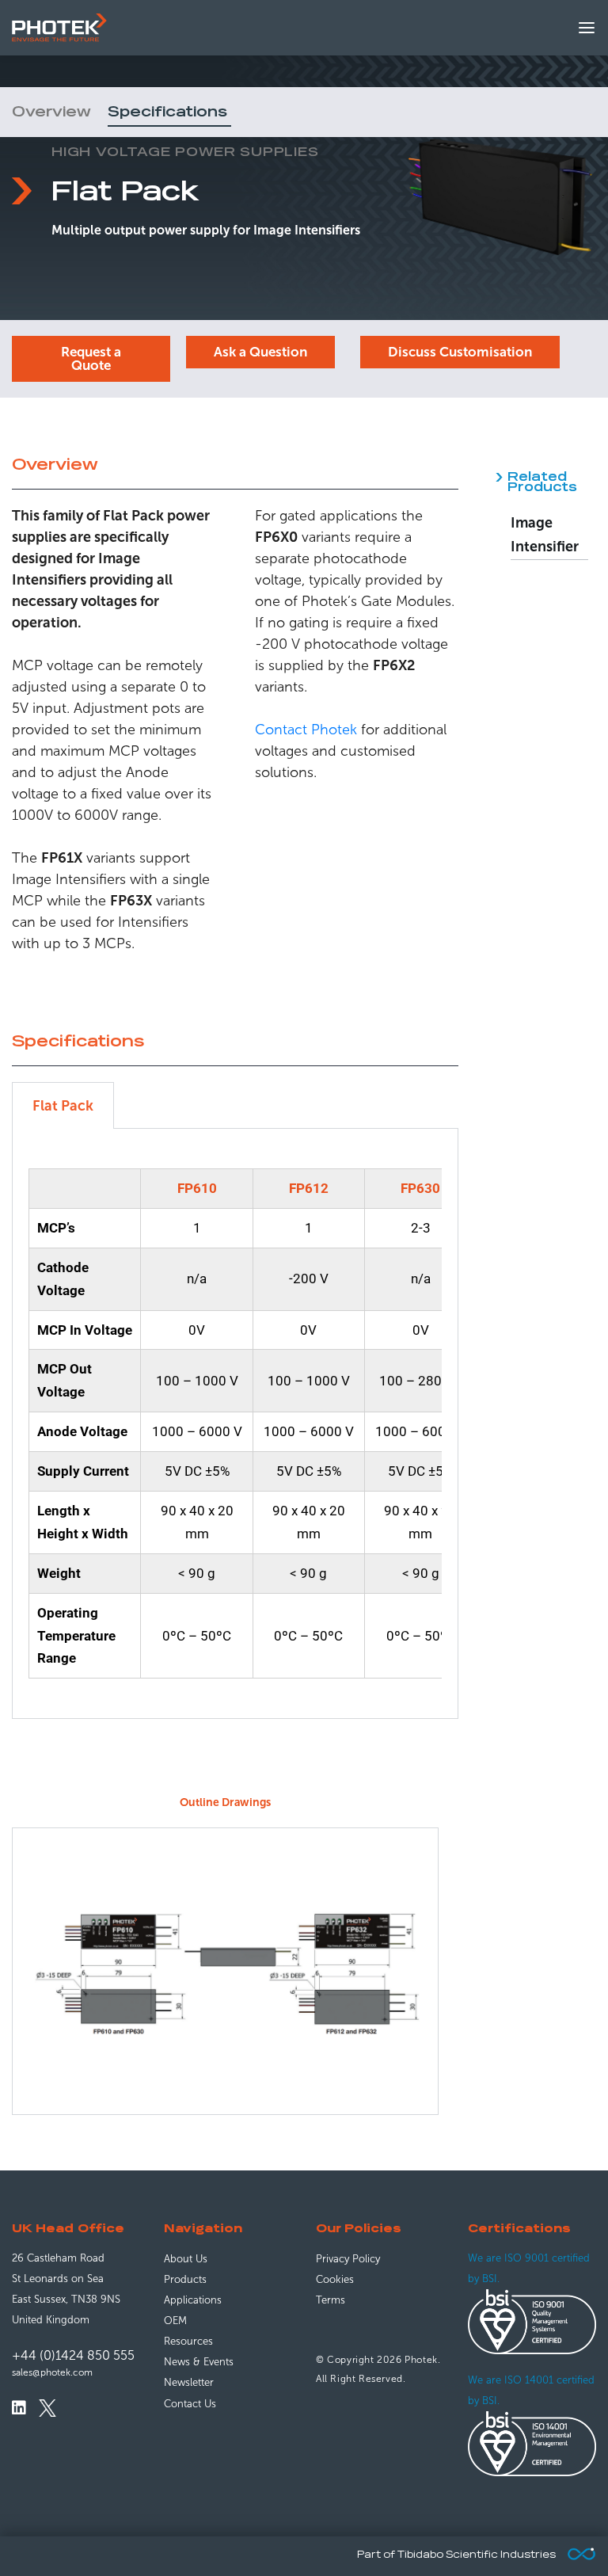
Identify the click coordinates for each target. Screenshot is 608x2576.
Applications (193, 2300)
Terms (331, 2300)
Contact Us (190, 2404)
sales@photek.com (52, 2372)
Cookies (335, 2279)
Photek (421, 2360)
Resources (188, 2341)
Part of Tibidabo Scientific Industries (456, 2555)
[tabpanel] (235, 1424)
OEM (175, 2321)
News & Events (199, 2362)
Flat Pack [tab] (63, 1106)
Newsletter (189, 2382)
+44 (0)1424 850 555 (73, 2355)
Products (185, 2279)
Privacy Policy (348, 2259)
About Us (186, 2259)
